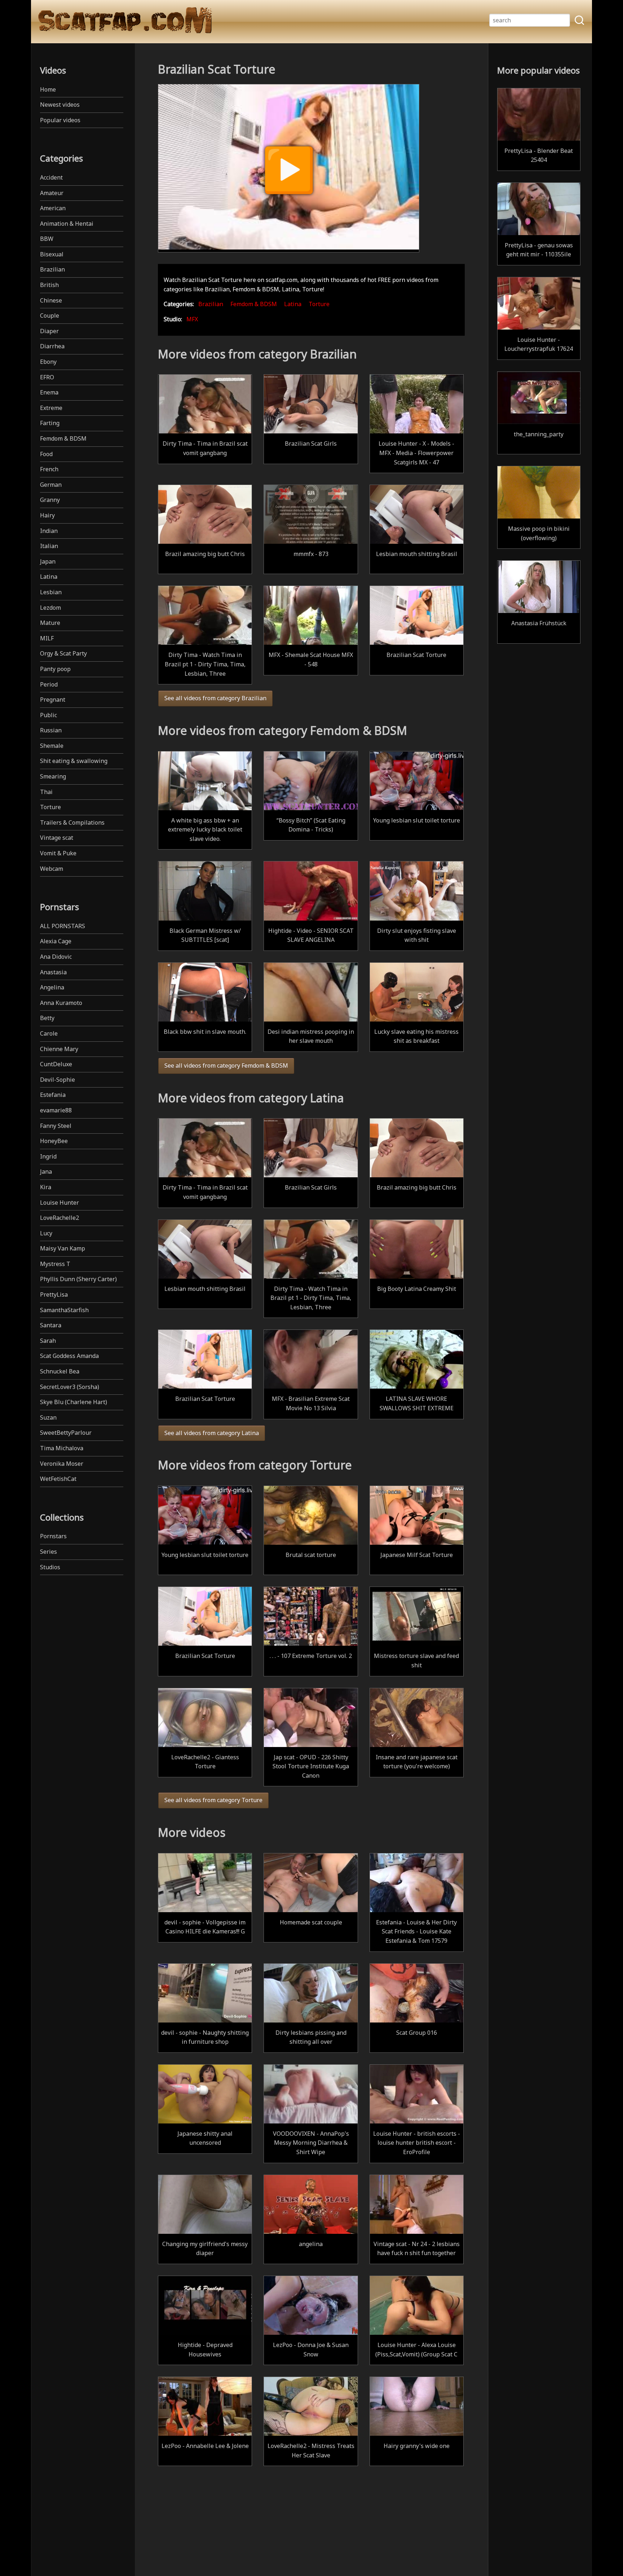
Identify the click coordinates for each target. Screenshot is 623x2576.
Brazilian (52, 269)
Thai (46, 792)
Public (48, 715)
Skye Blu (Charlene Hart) (74, 1402)
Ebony (48, 362)
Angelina (52, 987)
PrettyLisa (54, 1294)
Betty (47, 1018)
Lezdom (50, 608)
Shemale (52, 746)
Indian (49, 531)
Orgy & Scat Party (63, 653)
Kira (46, 1187)
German (51, 485)
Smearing (53, 776)
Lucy (46, 1233)
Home (48, 89)
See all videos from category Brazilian (215, 698)
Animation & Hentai (67, 224)
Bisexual (52, 254)
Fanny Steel (56, 1126)
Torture (50, 807)
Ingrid (48, 1156)
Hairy (47, 515)
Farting (50, 423)
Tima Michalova (62, 1448)
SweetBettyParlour (66, 1433)
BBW (47, 239)
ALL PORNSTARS (63, 926)
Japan (48, 561)
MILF (47, 638)
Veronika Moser (62, 1464)
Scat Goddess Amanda (69, 1356)
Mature (50, 623)
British (49, 285)
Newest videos (60, 105)
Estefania (53, 1095)
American (53, 208)
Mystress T (55, 1264)
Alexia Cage (56, 941)
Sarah (48, 1341)
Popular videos (60, 120)
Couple (50, 316)
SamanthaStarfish (64, 1310)
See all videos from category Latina (212, 1433)
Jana (46, 1172)
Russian (51, 730)
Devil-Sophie (58, 1080)
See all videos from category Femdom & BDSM (226, 1066)
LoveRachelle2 (59, 1218)
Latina (49, 577)
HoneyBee (54, 1141)
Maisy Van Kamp (63, 1248)
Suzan (48, 1417)
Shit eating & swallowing (74, 761)
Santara (51, 1325)
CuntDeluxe (56, 1064)
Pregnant (53, 700)
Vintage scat (57, 838)
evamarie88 (56, 1110)
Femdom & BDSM (63, 438)
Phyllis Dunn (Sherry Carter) (78, 1279)
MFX (192, 319)
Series (48, 1552)
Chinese (51, 300)
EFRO (47, 377)
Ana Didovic (56, 957)
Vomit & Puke (58, 853)
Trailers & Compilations (72, 822)
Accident (51, 177)
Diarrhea (52, 346)
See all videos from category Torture (213, 1800)
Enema (49, 392)
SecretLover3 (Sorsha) (70, 1387)
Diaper (49, 331)
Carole (49, 1033)
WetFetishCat (58, 1479)
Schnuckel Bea (60, 1371)
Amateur (52, 193)
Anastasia (53, 972)
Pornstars (53, 1536)
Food (46, 454)
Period (49, 684)
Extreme (51, 408)
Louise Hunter (59, 1203)
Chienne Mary (59, 1049)
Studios (50, 1567)
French (49, 469)
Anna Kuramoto (61, 1003)
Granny (50, 500)
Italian (49, 546)
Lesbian (51, 592)
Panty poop (55, 669)
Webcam (52, 869)
